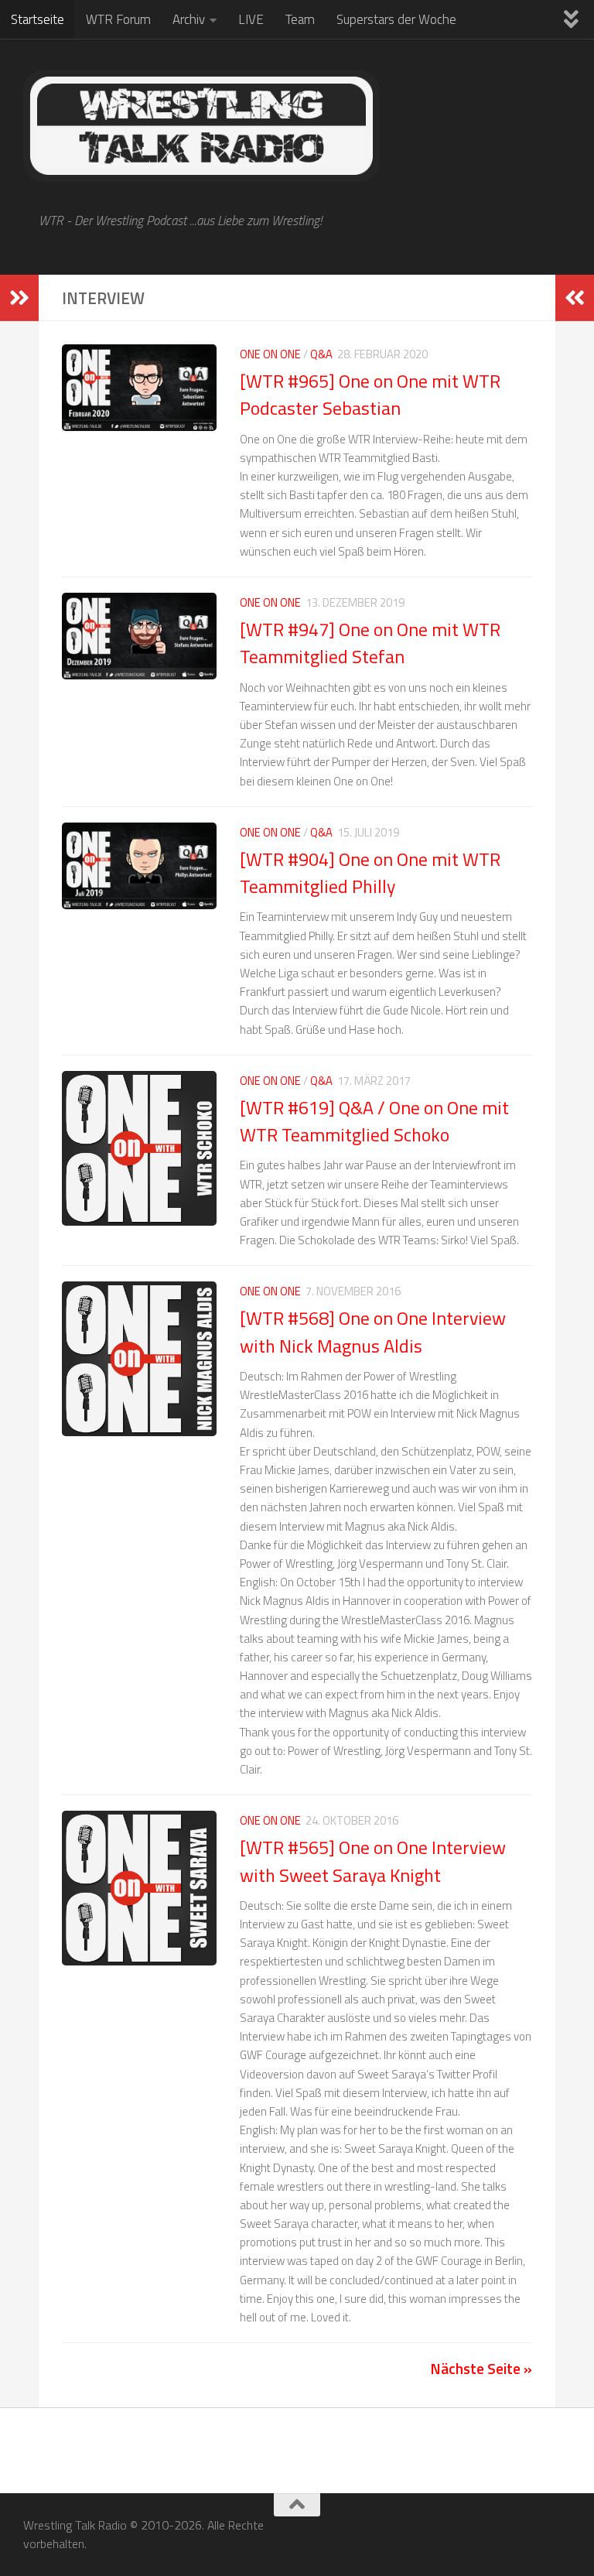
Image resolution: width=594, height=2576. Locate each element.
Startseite (38, 19)
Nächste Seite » (481, 2368)
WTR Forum (118, 19)
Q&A (321, 354)
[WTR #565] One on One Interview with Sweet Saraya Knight (373, 1861)
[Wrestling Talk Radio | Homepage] (201, 126)
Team (300, 19)
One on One (270, 354)
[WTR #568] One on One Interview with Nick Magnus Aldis (373, 1331)
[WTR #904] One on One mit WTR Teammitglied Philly (370, 872)
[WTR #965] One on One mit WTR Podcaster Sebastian (370, 394)
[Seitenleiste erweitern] (19, 298)
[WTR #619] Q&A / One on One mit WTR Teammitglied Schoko (374, 1121)
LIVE (251, 19)
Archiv (189, 19)
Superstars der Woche (396, 19)
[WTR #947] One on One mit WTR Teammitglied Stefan (370, 643)
